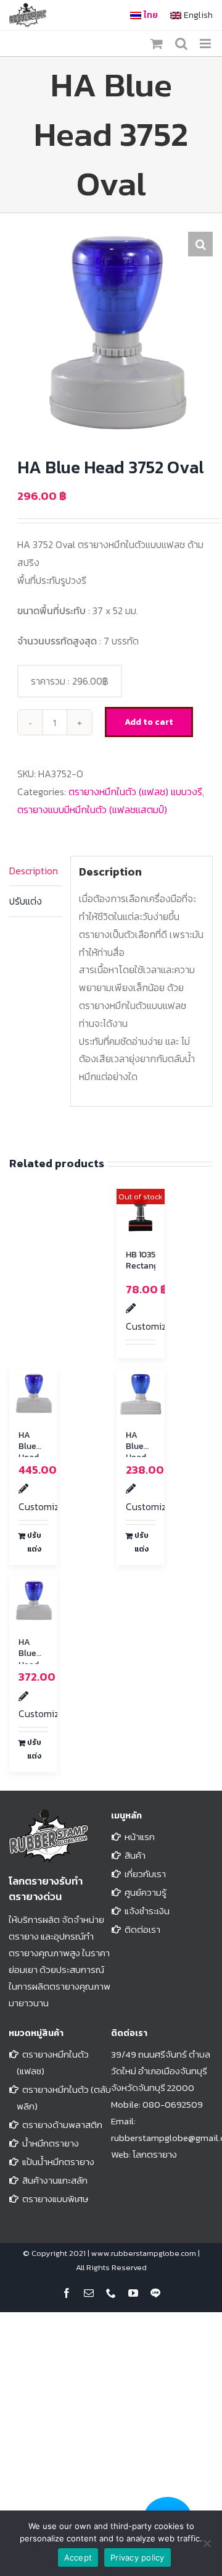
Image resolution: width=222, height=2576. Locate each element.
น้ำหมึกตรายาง (51, 2143)
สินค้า (135, 1855)
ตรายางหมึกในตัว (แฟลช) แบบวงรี (135, 792)
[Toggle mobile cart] (157, 44)
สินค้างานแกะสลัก (55, 2180)
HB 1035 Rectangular (150, 1260)
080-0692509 (173, 2104)
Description (34, 871)
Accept (78, 2557)
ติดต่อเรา (142, 1929)
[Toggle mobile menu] (206, 44)
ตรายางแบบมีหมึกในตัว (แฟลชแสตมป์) (92, 809)
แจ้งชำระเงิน (147, 1911)
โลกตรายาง (155, 2154)
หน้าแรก (140, 1837)
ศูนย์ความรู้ (146, 1892)
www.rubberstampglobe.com (144, 2253)
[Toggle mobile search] (181, 44)
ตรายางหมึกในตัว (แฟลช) (53, 2063)
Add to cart (149, 722)
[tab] (36, 871)
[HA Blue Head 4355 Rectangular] (33, 1600)
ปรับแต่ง (26, 901)
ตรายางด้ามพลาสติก (62, 2125)
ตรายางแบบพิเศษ (55, 2199)
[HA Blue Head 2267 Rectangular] (141, 1393)
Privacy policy (138, 2557)
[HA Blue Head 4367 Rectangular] (33, 1393)
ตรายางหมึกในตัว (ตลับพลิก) (64, 2098)
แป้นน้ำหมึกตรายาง (58, 2162)
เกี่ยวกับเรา (145, 1874)
